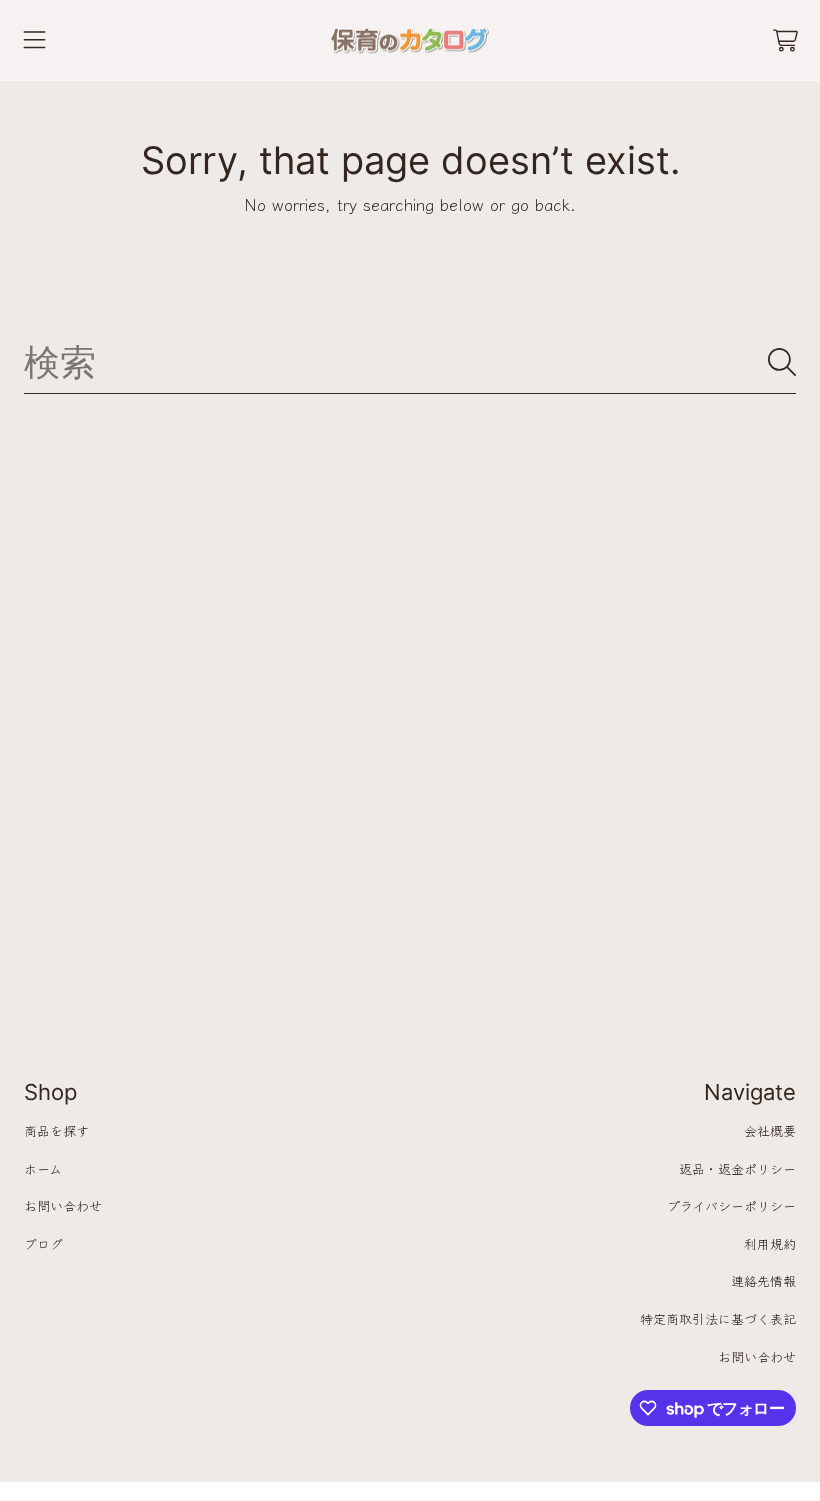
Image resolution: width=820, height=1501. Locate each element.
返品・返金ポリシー (737, 1168)
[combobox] (410, 362)
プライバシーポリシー (731, 1205)
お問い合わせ (63, 1205)
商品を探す (56, 1130)
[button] (35, 41)
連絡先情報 (763, 1280)
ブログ (43, 1243)
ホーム (43, 1168)
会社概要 (770, 1130)
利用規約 (770, 1243)
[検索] (782, 362)
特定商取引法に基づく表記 (718, 1318)
